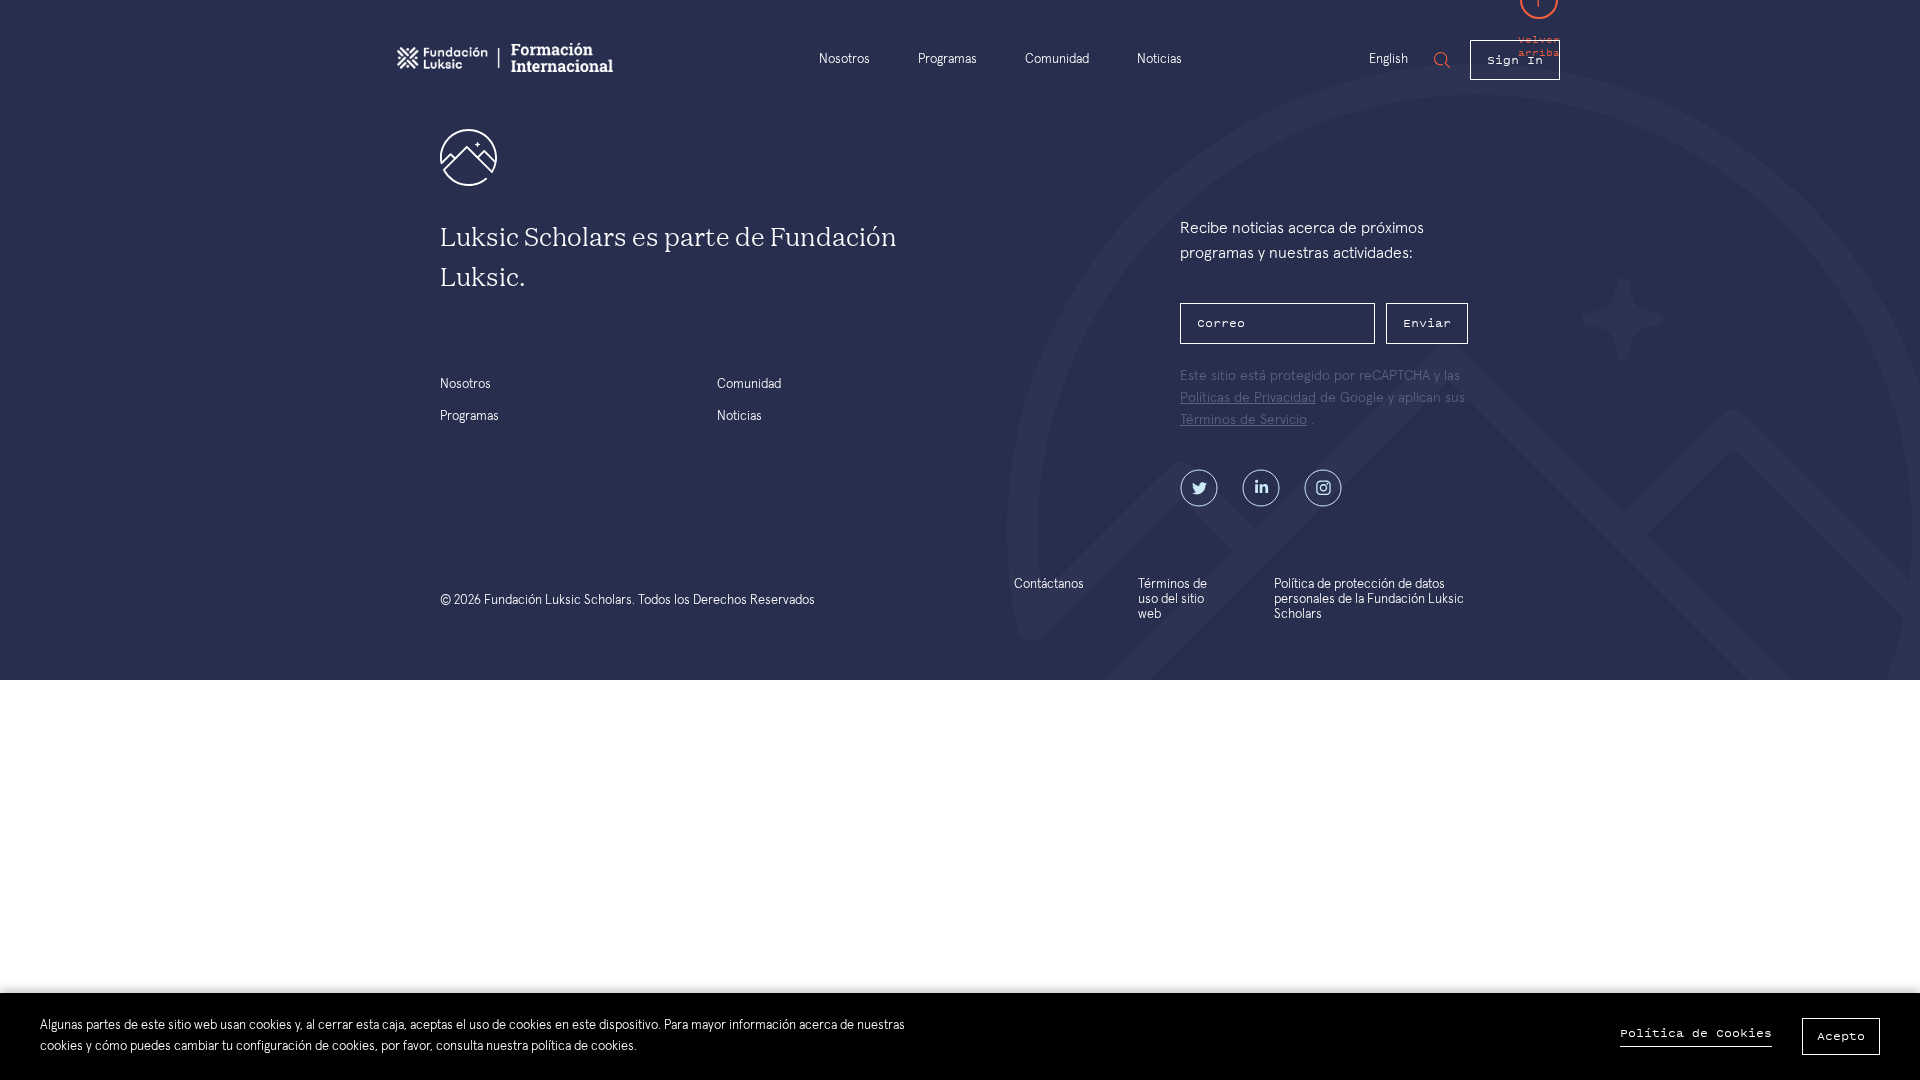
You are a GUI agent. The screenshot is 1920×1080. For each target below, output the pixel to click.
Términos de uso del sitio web (1172, 599)
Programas (947, 59)
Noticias (1159, 59)
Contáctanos (1049, 584)
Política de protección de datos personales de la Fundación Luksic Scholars (1369, 599)
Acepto (1841, 1036)
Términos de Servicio (1243, 420)
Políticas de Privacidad (1248, 398)
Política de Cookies (1696, 1033)
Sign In (1515, 60)
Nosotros (844, 59)
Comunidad (1057, 59)
